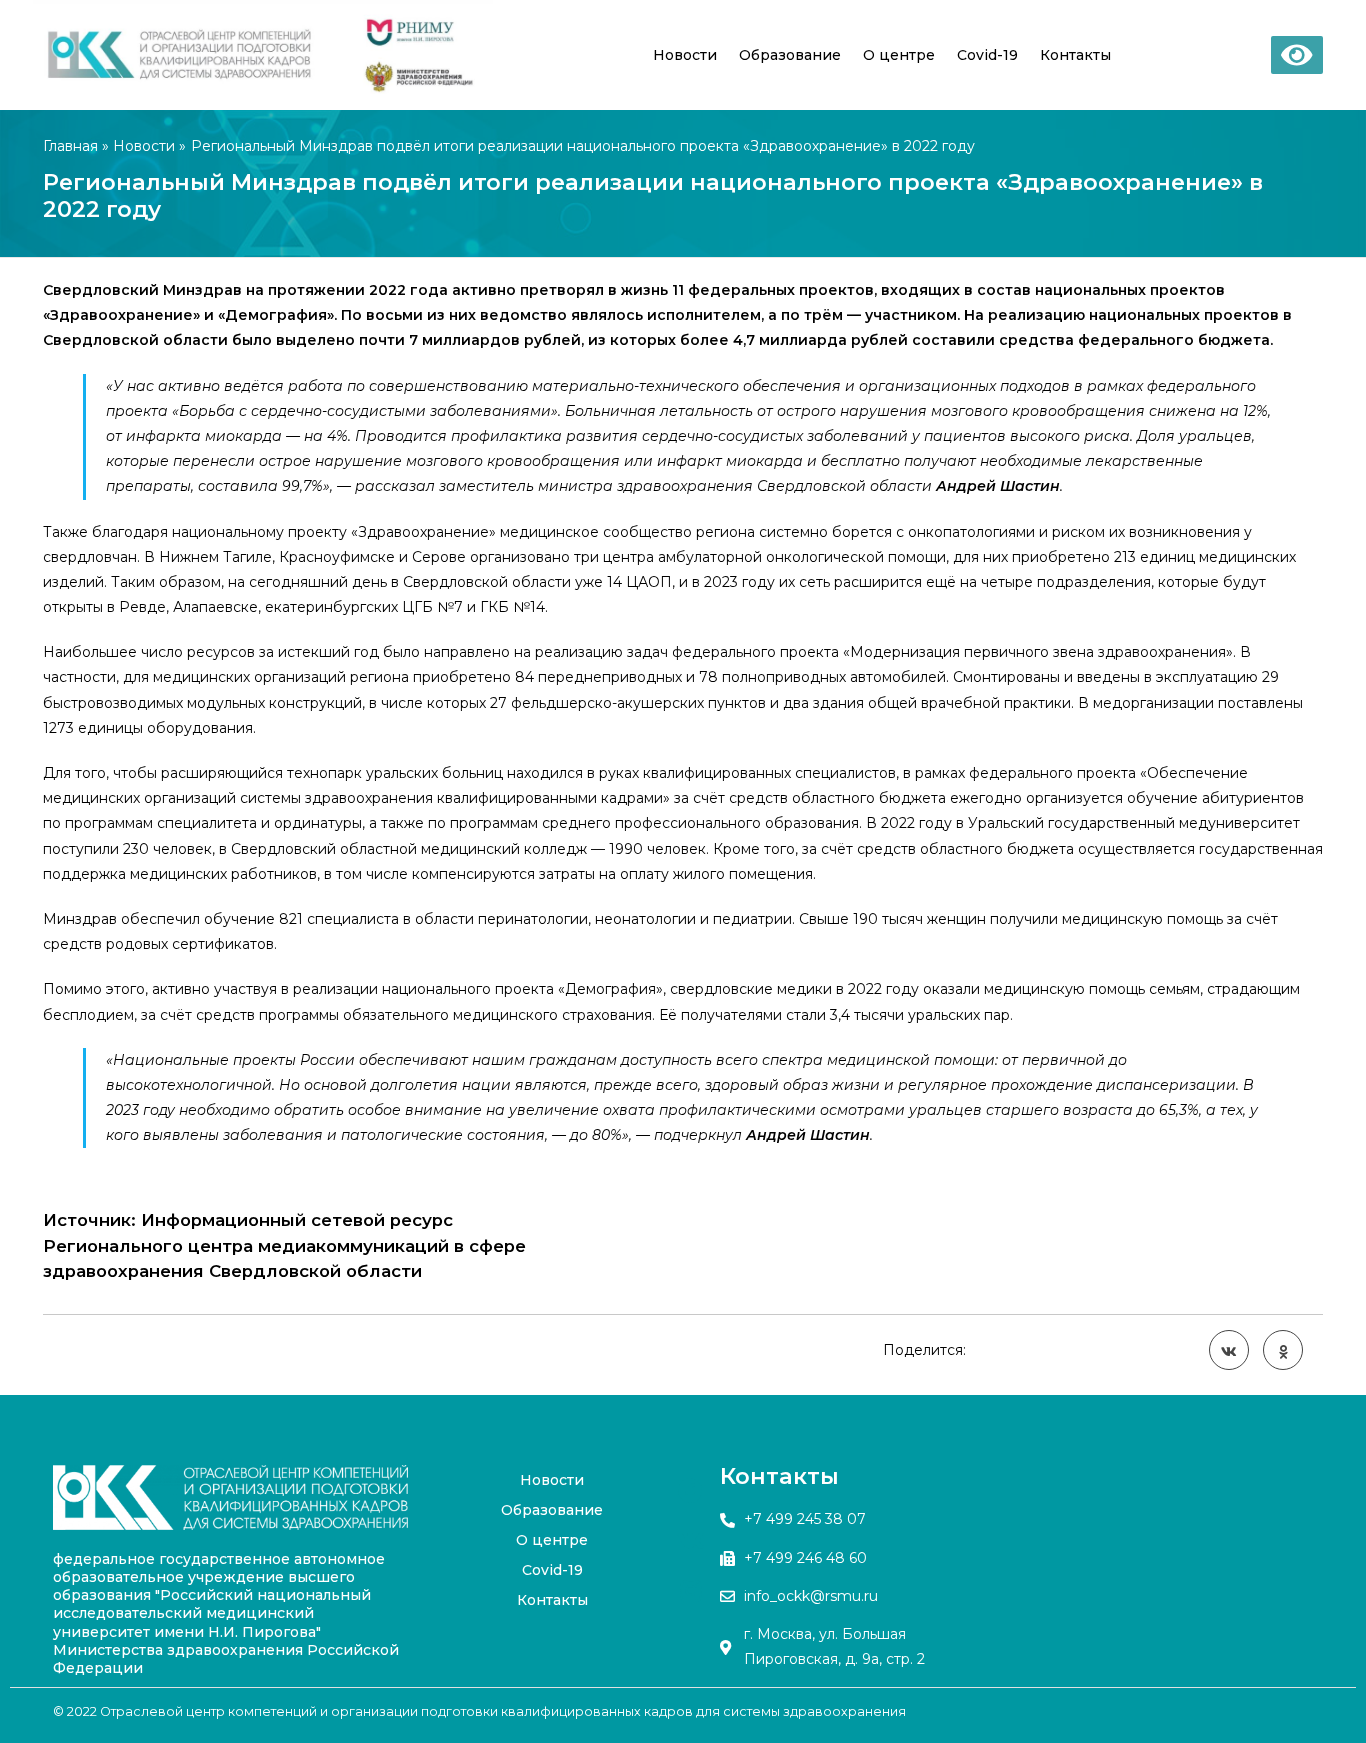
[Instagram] (691, 1590)
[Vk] (691, 1540)
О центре (899, 55)
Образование (790, 55)
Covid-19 (987, 55)
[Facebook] (691, 1490)
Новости (685, 55)
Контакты (1075, 55)
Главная (70, 146)
